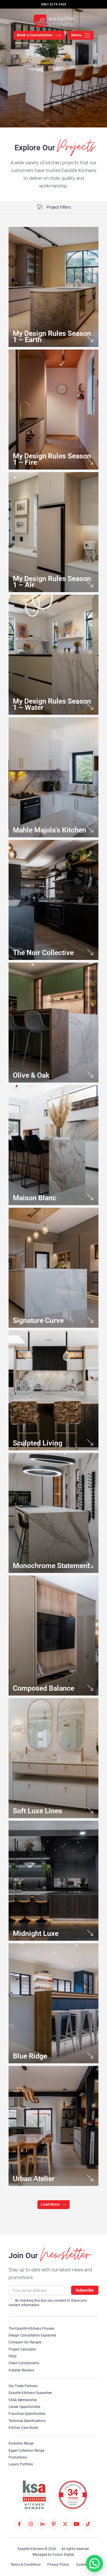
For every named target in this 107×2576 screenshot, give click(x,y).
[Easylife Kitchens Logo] (54, 21)
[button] (53, 2204)
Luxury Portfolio (21, 2464)
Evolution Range (21, 2443)
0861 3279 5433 (54, 4)
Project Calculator (22, 2349)
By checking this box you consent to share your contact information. (48, 2303)
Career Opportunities (24, 2407)
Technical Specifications (27, 2421)
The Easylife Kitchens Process (32, 2329)
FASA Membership (23, 2400)
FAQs (13, 2356)
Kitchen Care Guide (23, 2428)
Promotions (18, 2457)
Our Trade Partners (23, 2386)
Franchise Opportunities (27, 2414)
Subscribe (85, 2290)
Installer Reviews (21, 2370)
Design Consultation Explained (32, 2335)
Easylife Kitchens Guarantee (30, 2393)
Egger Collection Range (26, 2451)
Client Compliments (24, 2363)
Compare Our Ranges (25, 2342)
